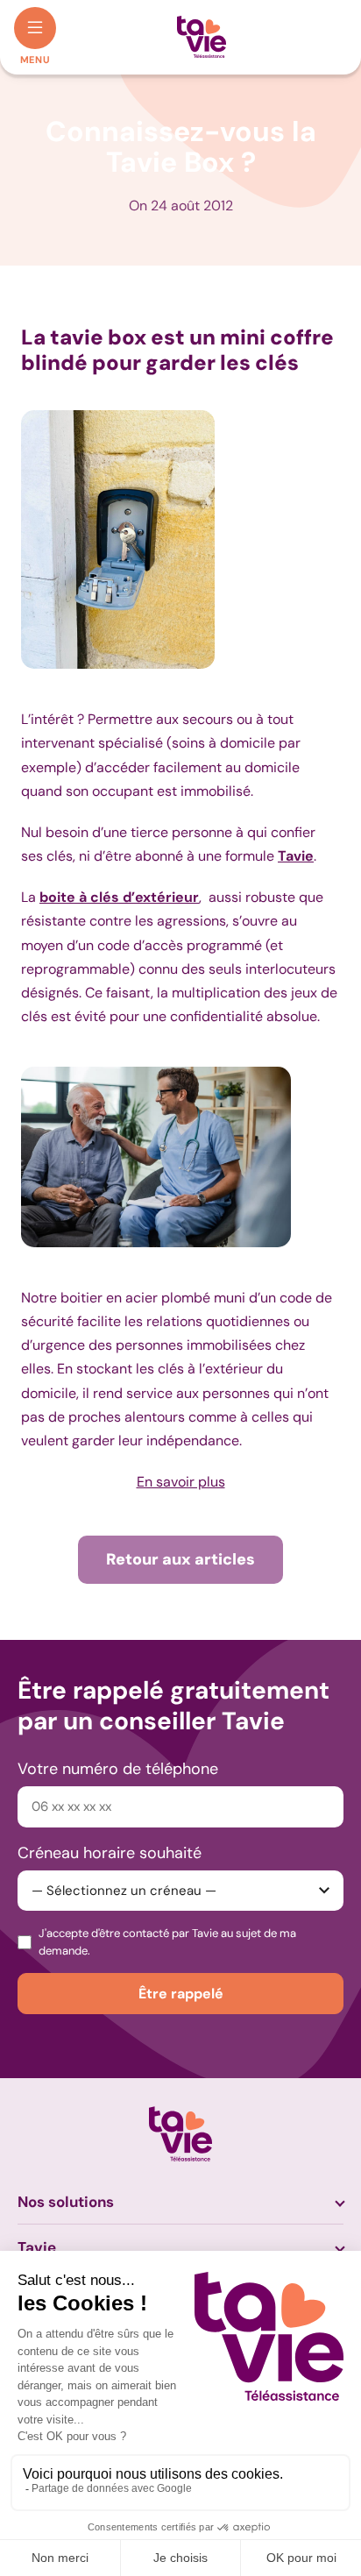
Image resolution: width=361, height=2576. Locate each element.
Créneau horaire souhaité (110, 1853)
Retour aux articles (180, 1559)
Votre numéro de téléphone (118, 1769)
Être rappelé (181, 1994)
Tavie (37, 2247)
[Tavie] (202, 37)
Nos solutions (66, 2202)
